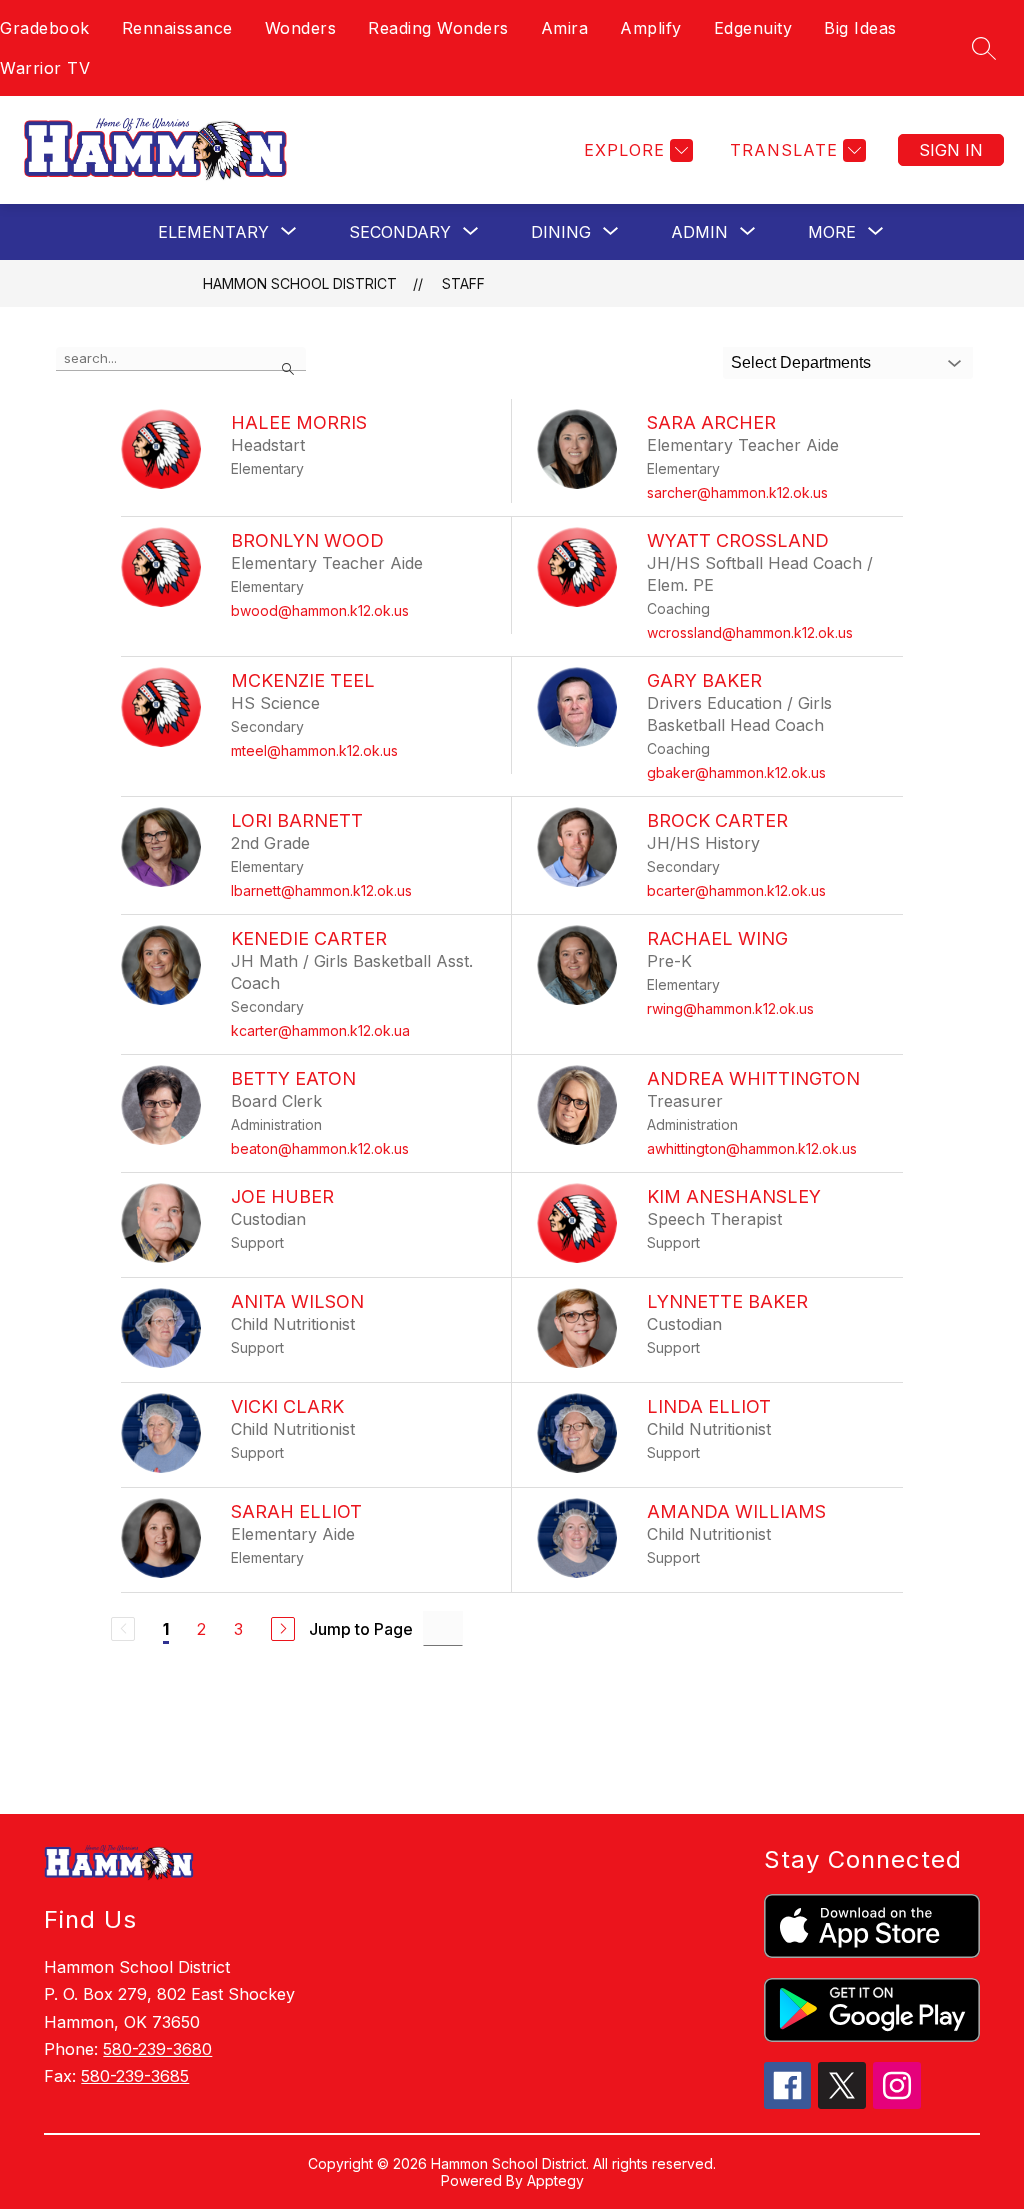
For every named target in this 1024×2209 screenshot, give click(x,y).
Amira (565, 28)
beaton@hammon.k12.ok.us (320, 1148)
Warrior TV (45, 68)
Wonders (301, 28)
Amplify (651, 28)
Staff (463, 283)
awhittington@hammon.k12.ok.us (752, 1148)
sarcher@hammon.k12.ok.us (737, 492)
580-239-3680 (157, 2049)
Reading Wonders (438, 28)
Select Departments (801, 362)
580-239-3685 (135, 2076)
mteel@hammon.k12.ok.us (314, 750)
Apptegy (555, 2180)
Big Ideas (860, 28)
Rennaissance (177, 28)
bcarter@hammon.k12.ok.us (736, 890)
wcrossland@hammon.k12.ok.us (750, 632)
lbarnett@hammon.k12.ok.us (321, 890)
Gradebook (45, 28)
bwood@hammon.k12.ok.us (320, 610)
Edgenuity (753, 28)
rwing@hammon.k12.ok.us (730, 1008)
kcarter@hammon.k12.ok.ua (320, 1030)
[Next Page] (283, 1629)
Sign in (951, 150)
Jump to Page (361, 1629)
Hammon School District (300, 283)
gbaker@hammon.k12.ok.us (736, 772)
